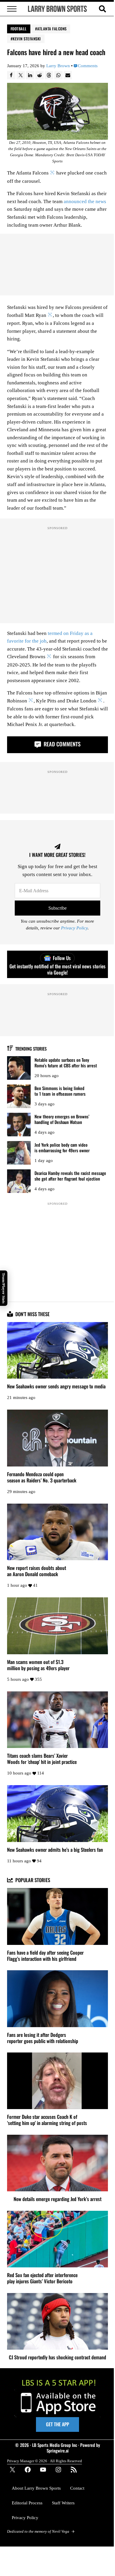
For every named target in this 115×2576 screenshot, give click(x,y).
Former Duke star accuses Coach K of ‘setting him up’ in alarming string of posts (47, 2120)
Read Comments (61, 744)
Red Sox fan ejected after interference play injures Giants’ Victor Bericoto (42, 2278)
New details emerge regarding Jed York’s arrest (57, 2199)
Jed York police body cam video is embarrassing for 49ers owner (62, 1147)
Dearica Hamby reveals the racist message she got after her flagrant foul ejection (70, 1176)
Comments (88, 66)
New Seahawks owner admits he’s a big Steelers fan (55, 1850)
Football (19, 29)
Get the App (57, 2424)
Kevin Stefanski (27, 39)
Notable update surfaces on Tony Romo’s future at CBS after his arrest (66, 1063)
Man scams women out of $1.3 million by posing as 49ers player (38, 1665)
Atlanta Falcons (52, 29)
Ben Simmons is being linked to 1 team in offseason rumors (60, 1091)
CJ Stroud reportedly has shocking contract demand (57, 2357)
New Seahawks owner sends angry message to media (56, 1386)
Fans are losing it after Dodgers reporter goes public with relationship (43, 2038)
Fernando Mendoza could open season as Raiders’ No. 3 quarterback (42, 1477)
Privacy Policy (74, 928)
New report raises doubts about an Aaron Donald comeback (37, 1571)
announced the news (85, 201)
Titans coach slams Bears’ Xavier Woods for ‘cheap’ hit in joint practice (42, 1759)
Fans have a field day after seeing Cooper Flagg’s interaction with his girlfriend (45, 1956)
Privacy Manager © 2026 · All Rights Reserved (45, 2461)
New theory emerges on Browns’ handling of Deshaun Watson (62, 1119)
